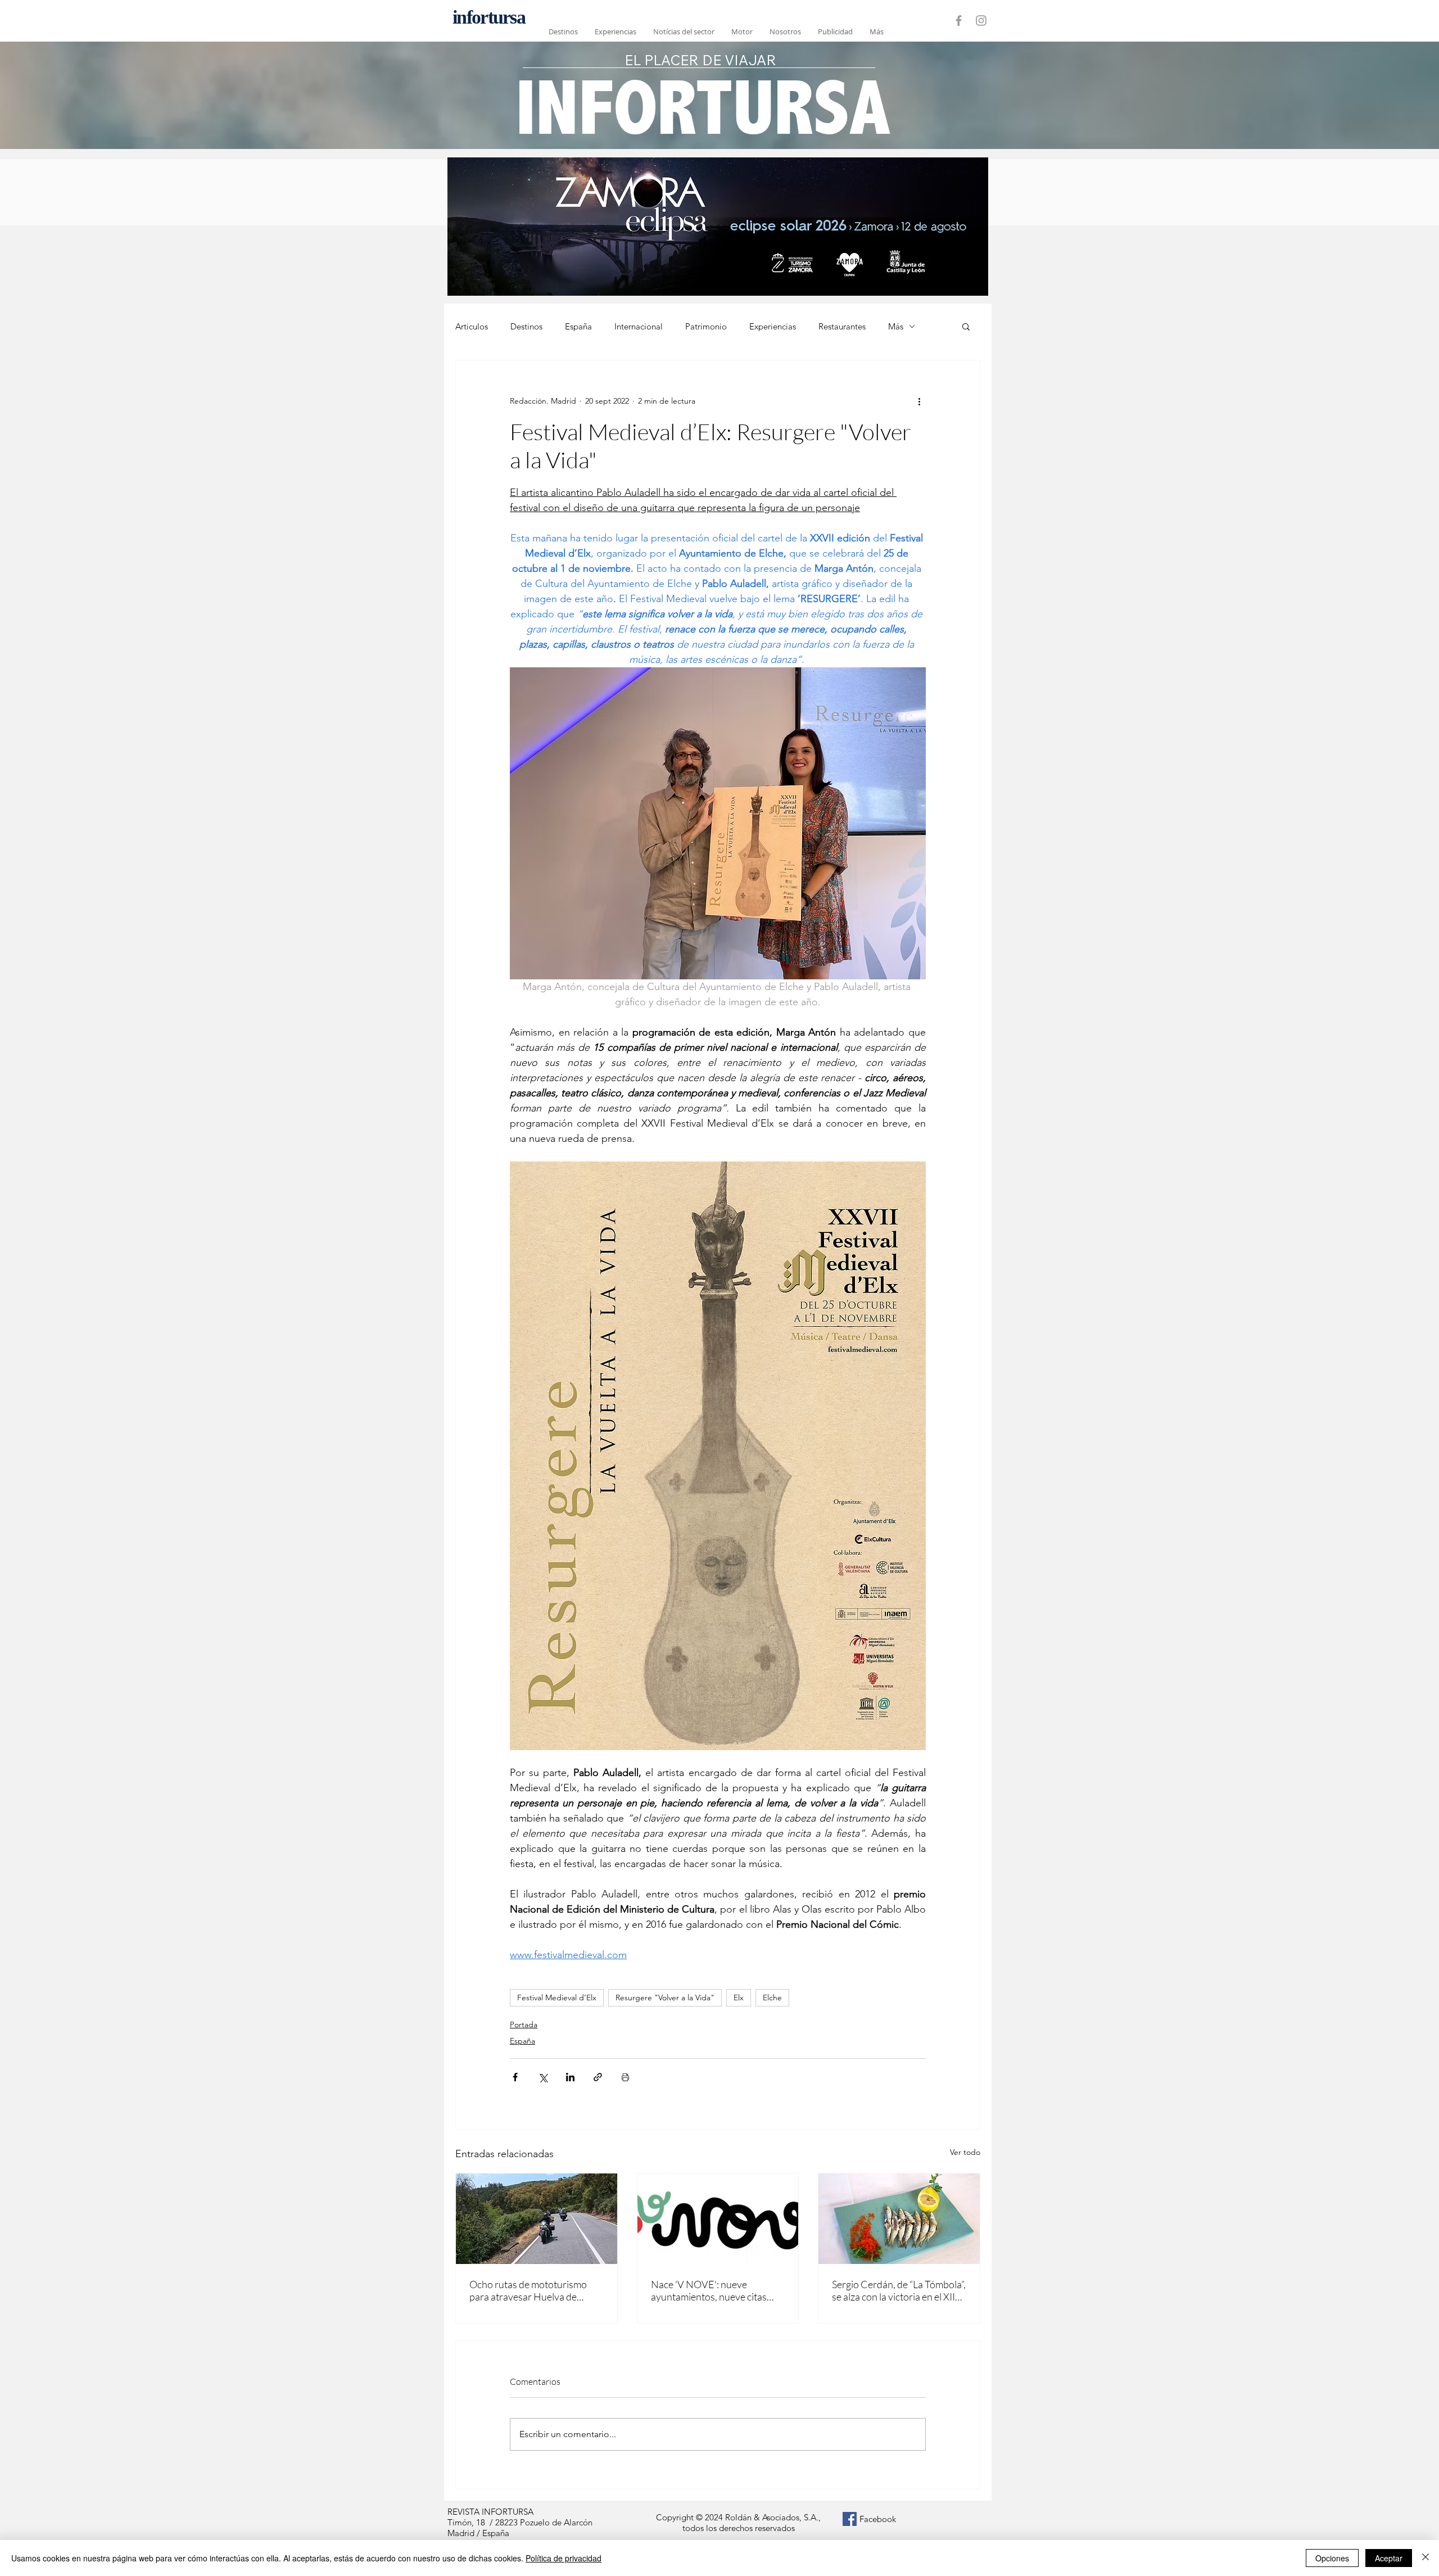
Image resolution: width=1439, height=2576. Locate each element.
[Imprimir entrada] (625, 2077)
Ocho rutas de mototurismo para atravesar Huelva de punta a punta (528, 2290)
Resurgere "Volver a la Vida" (665, 1997)
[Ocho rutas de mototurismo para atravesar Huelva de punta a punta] (537, 2219)
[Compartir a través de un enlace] (598, 2077)
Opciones (1332, 2558)
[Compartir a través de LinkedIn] (570, 2077)
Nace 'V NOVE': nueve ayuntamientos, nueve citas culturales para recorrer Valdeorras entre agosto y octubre (709, 2290)
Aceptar (1389, 2558)
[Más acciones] (919, 401)
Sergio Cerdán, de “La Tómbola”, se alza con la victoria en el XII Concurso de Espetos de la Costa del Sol (899, 2290)
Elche (772, 1997)
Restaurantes (842, 326)
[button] (966, 326)
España (578, 326)
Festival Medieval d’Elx (557, 1997)
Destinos (526, 326)
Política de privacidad (564, 2558)
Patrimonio (706, 326)
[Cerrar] (1426, 2558)
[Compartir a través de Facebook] (515, 2077)
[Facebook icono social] (850, 2519)
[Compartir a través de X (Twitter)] (543, 2077)
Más (896, 326)
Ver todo (965, 2152)
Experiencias (773, 326)
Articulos (472, 326)
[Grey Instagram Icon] (981, 21)
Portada (524, 2024)
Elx (739, 1997)
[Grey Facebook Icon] (959, 21)
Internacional (639, 326)
